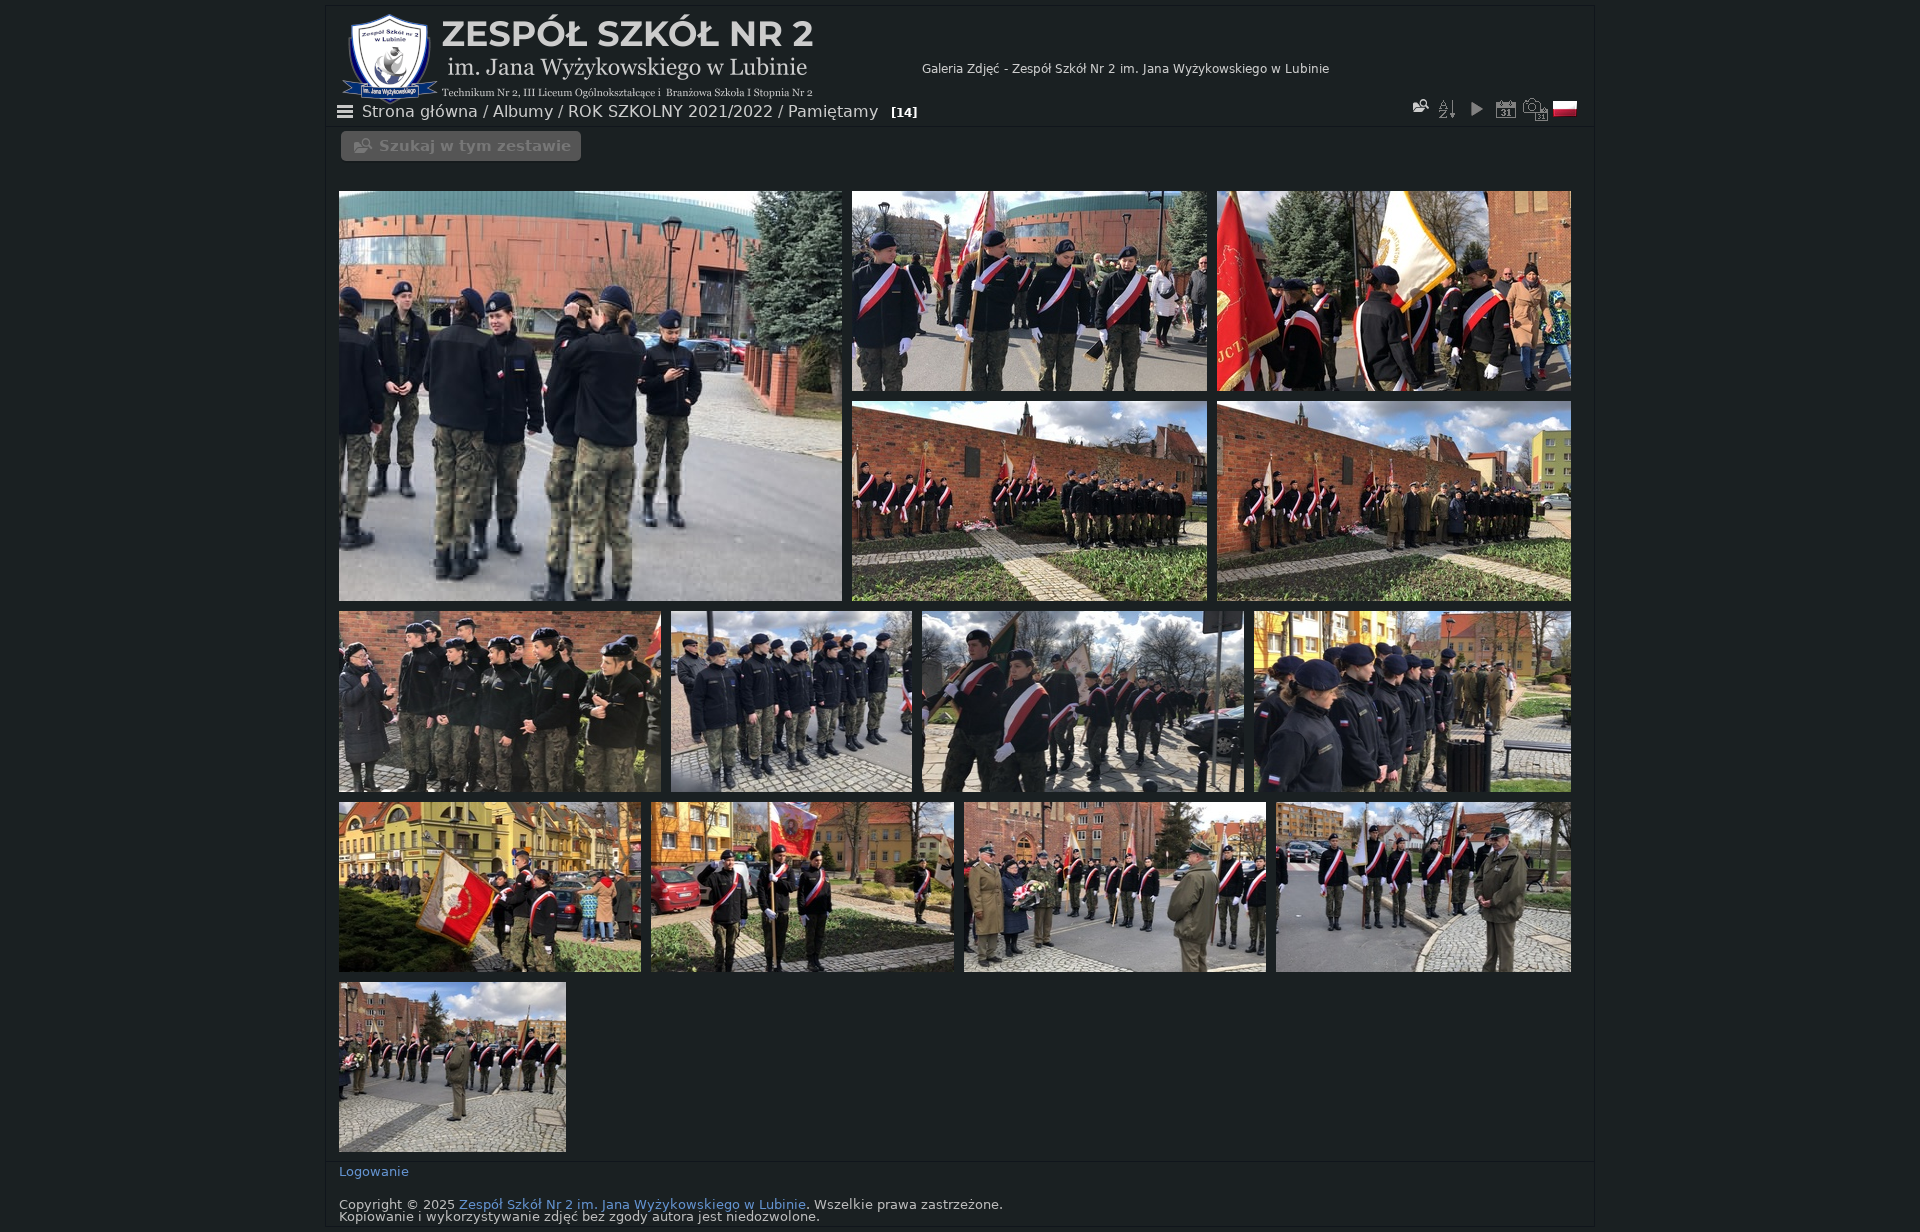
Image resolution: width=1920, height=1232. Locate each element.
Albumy (523, 112)
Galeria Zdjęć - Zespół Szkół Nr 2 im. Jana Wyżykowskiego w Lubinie (1125, 69)
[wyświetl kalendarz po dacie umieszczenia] (1506, 109)
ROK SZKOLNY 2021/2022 (670, 112)
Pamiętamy (833, 112)
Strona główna (420, 112)
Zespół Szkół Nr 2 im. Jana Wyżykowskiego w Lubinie (632, 1204)
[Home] (632, 69)
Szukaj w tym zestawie (475, 146)
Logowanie (374, 1171)
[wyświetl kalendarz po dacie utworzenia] (1536, 109)
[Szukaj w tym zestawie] (1420, 105)
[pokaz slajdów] (1476, 109)
